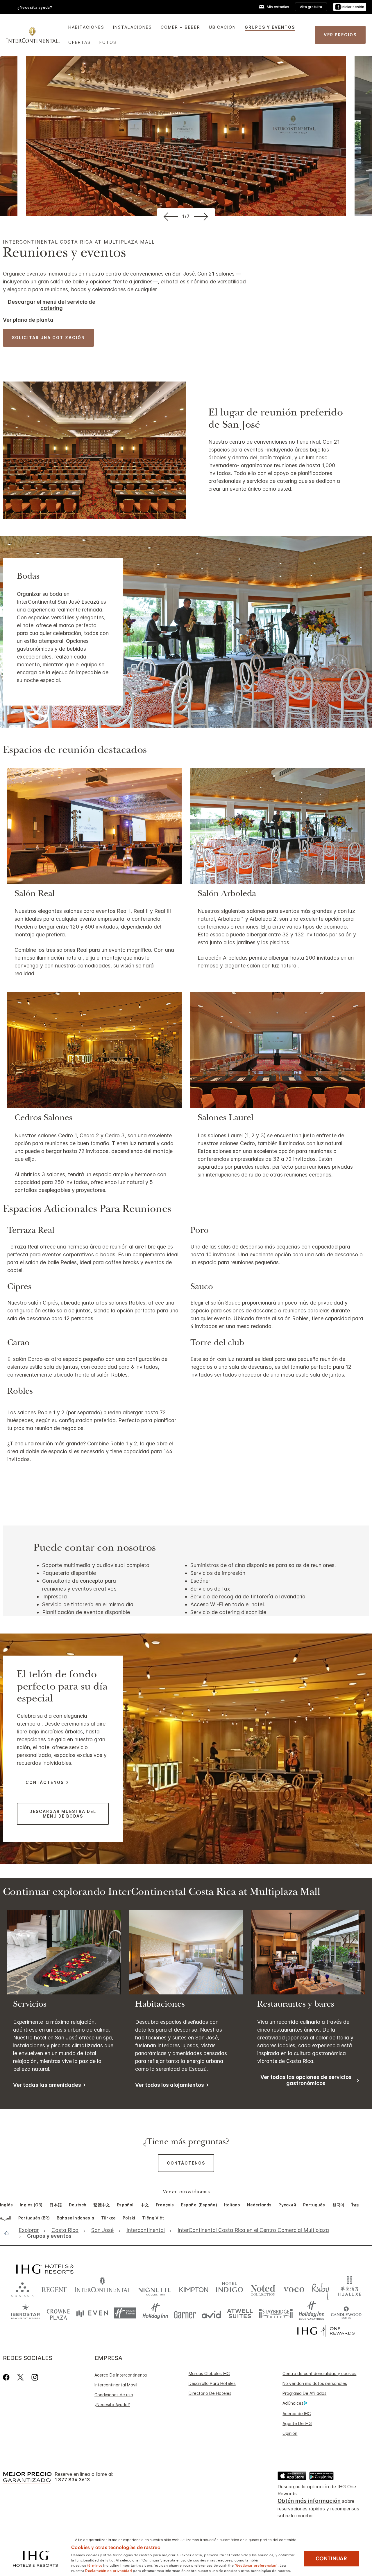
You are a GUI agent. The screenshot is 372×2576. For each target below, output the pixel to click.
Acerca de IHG (297, 2414)
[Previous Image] (170, 216)
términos (95, 2565)
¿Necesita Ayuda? (112, 2405)
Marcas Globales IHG (209, 2373)
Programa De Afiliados (304, 2393)
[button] (350, 7)
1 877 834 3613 (72, 2480)
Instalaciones (133, 27)
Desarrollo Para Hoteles (212, 2383)
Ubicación (222, 27)
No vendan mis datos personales (315, 2383)
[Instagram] (35, 2377)
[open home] (9, 2233)
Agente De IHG (297, 2423)
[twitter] (20, 2377)
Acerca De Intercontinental (121, 2375)
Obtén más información (309, 2501)
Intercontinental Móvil (116, 2385)
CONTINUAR (331, 2559)
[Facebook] (7, 2377)
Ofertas (79, 42)
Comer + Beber (180, 27)
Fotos (108, 42)
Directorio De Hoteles (210, 2393)
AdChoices (293, 2403)
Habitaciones (86, 27)
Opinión (290, 2433)
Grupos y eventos (270, 27)
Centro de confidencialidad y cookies (319, 2373)
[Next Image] (202, 216)
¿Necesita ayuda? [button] (35, 7)
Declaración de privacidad (109, 2570)
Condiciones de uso (114, 2395)
